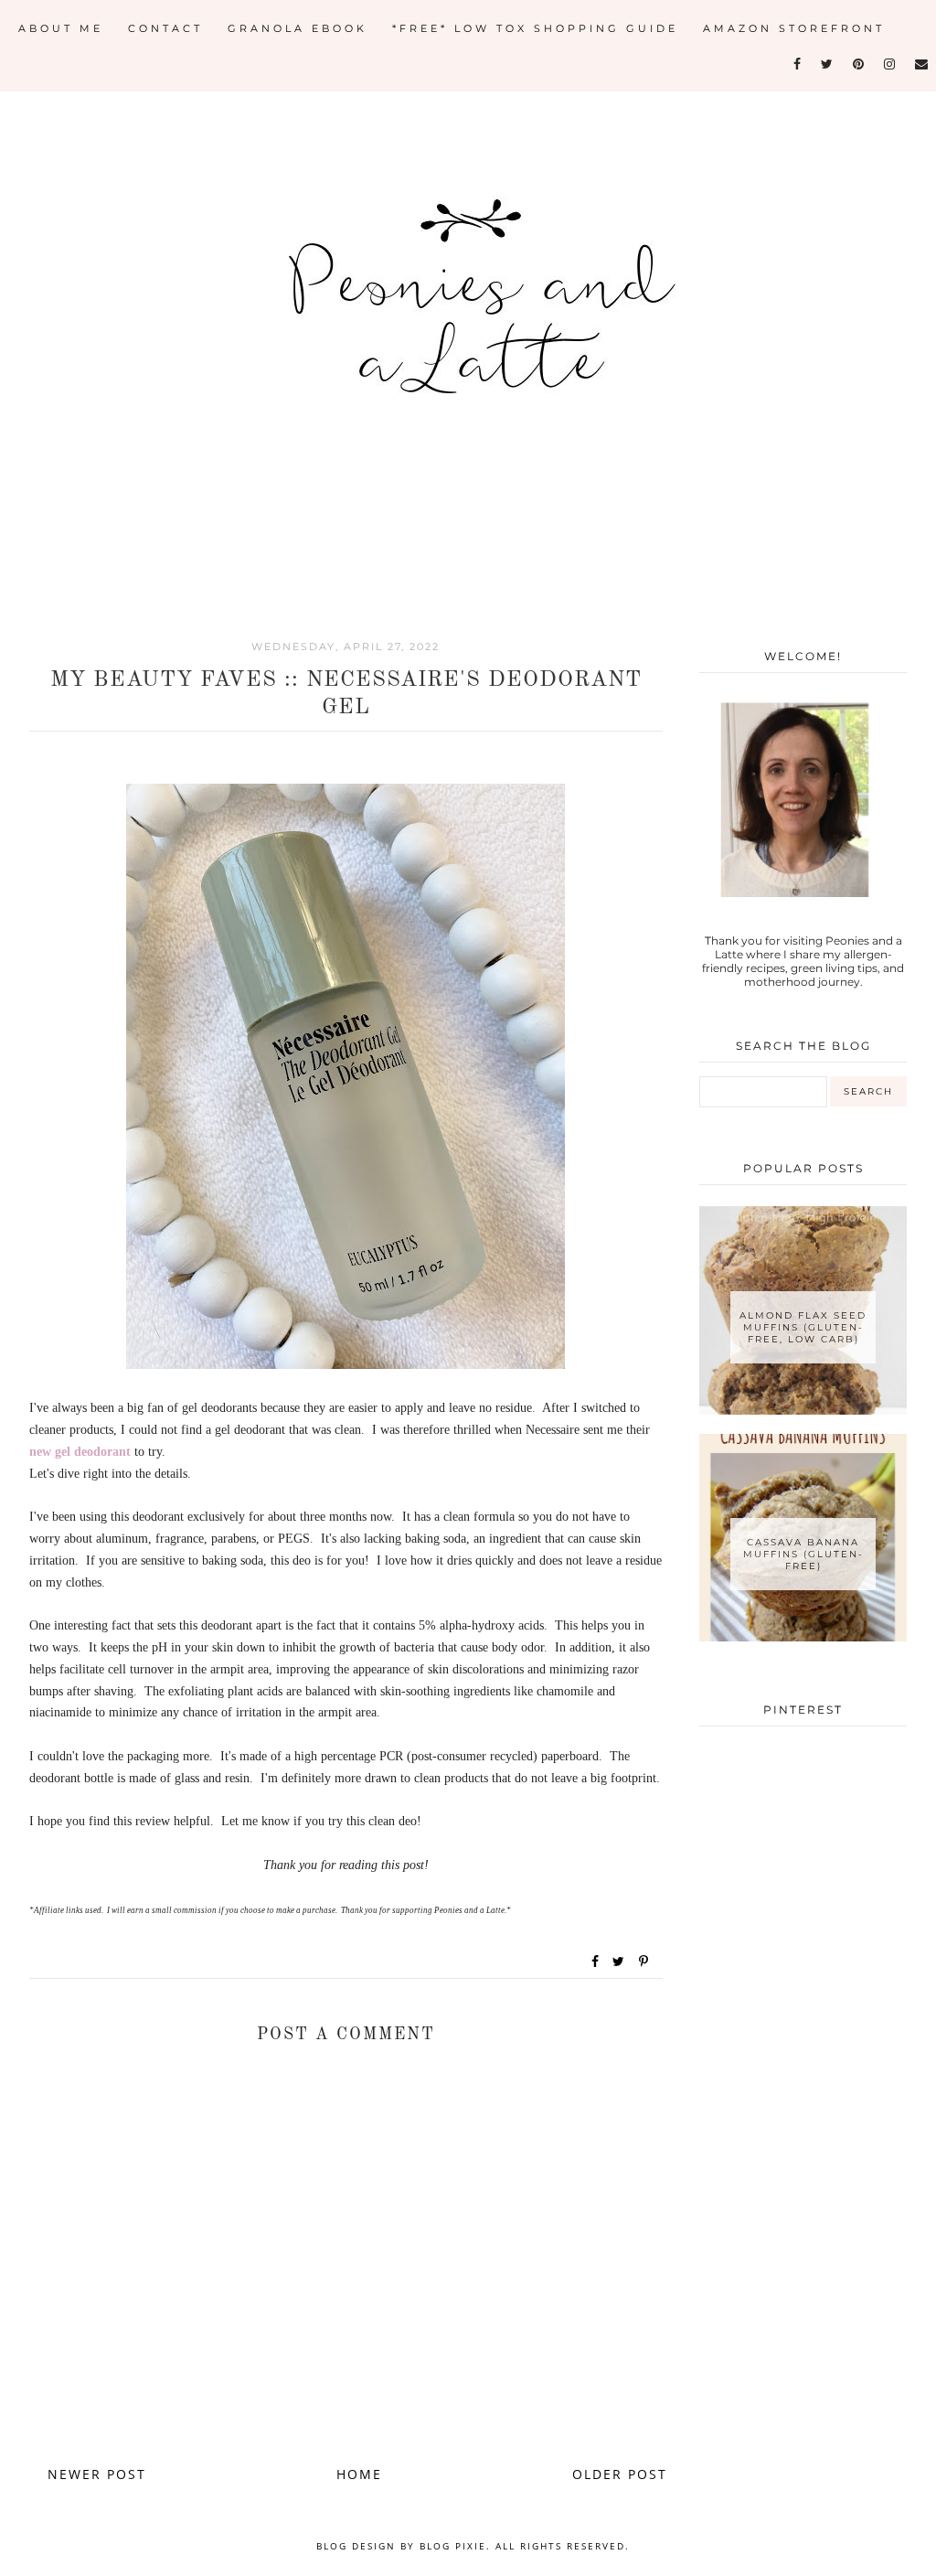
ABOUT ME (61, 28)
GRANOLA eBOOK (298, 28)
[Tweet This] (622, 1961)
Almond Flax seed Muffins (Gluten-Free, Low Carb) (803, 1327)
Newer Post (97, 2474)
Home (359, 2474)
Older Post (620, 2474)
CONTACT (165, 28)
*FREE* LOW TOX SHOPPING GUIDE (535, 28)
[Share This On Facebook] (596, 1961)
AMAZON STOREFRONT (794, 28)
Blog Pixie (453, 2546)
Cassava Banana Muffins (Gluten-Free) (803, 1554)
